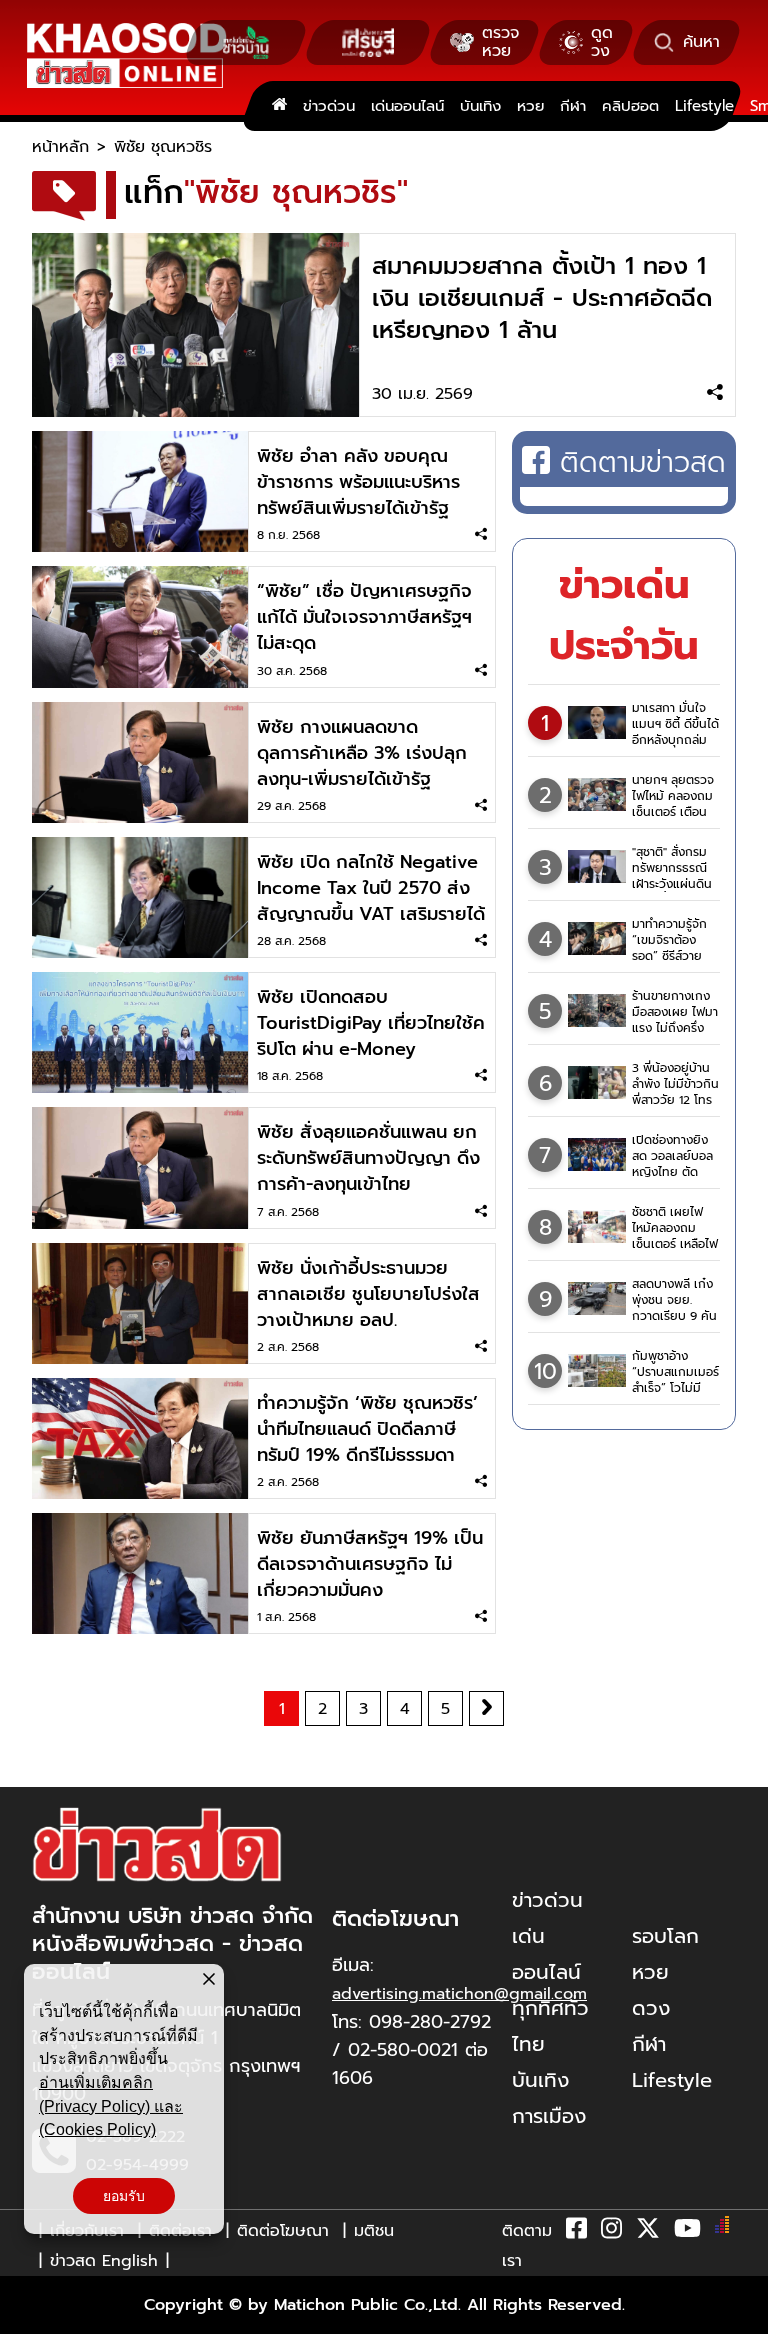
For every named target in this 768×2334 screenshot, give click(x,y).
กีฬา (573, 106)
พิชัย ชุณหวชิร (163, 147)
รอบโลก (665, 1936)
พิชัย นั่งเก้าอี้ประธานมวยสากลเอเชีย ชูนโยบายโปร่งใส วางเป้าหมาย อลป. (368, 1294)
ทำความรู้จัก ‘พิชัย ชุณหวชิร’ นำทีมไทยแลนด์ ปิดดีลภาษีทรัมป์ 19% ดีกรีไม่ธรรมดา (367, 1429)
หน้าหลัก (60, 147)
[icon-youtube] (687, 2232)
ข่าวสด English (104, 2261)
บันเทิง (480, 106)
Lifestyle (704, 106)
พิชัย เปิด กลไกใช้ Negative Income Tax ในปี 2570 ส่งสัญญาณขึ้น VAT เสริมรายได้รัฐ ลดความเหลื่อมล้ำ (371, 901)
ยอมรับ (124, 2196)
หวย (530, 106)
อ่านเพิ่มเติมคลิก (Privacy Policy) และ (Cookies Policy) (111, 2106)
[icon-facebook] (576, 2232)
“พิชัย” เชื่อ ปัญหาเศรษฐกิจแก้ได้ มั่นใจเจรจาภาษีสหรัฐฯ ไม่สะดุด (364, 617)
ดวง (651, 2008)
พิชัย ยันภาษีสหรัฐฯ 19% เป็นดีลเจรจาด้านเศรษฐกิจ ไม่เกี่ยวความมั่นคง (370, 1564)
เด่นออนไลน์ (407, 106)
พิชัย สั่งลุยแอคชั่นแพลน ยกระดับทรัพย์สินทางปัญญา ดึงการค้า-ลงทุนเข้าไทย (368, 1158)
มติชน (374, 2231)
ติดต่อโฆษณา (283, 2231)
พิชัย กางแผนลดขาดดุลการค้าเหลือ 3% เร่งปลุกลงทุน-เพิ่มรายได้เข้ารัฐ (362, 753)
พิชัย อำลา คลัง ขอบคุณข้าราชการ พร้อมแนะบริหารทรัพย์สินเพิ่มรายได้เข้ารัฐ (358, 482)
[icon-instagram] (611, 2232)
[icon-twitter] (648, 2232)
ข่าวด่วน (329, 106)
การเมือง (549, 2116)
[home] (279, 106)
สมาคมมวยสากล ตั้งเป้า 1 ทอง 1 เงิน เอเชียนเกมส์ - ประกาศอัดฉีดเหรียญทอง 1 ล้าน (542, 298)
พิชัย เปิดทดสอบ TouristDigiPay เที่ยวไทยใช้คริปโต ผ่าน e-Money (371, 1023)
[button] (28, 2314)
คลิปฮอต (630, 106)
